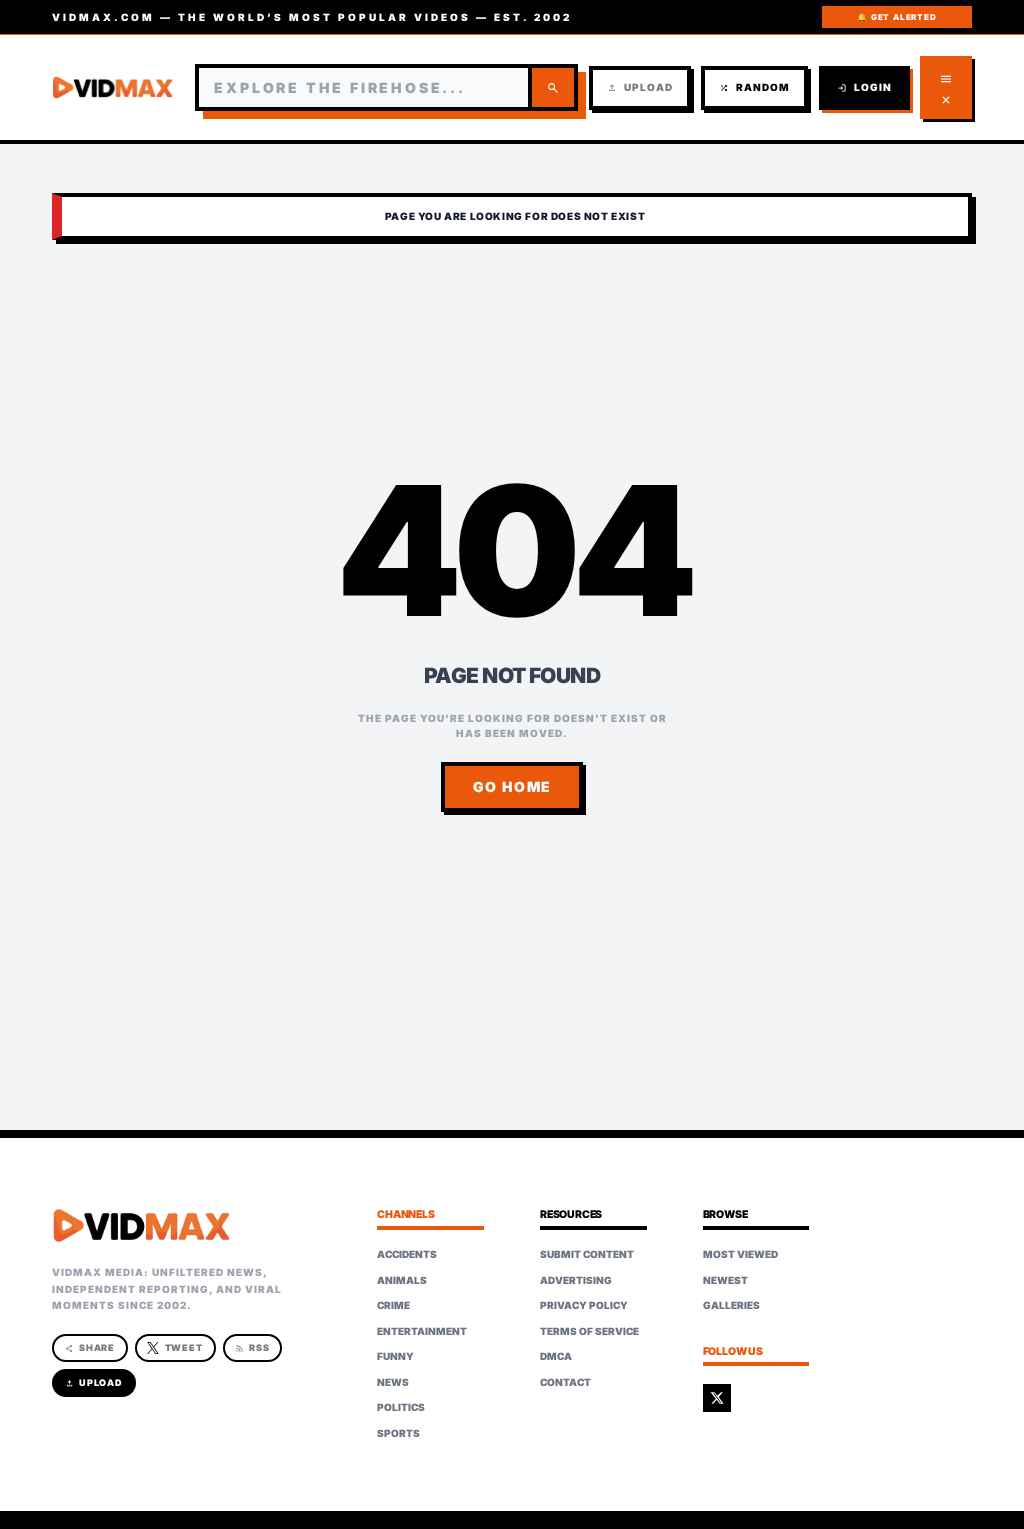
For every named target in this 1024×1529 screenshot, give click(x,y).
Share (90, 1347)
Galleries (731, 1305)
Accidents (407, 1254)
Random (754, 87)
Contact (565, 1382)
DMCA (556, 1356)
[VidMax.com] (113, 88)
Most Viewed (740, 1254)
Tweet (184, 1347)
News (393, 1382)
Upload (640, 87)
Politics (401, 1407)
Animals (402, 1280)
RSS (252, 1347)
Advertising (576, 1280)
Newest (725, 1280)
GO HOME (512, 786)
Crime (393, 1305)
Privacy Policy (584, 1305)
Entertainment (422, 1331)
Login (864, 87)
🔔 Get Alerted (896, 17)
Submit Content (587, 1254)
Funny (395, 1356)
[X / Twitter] (717, 1398)
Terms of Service (589, 1331)
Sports (398, 1433)
